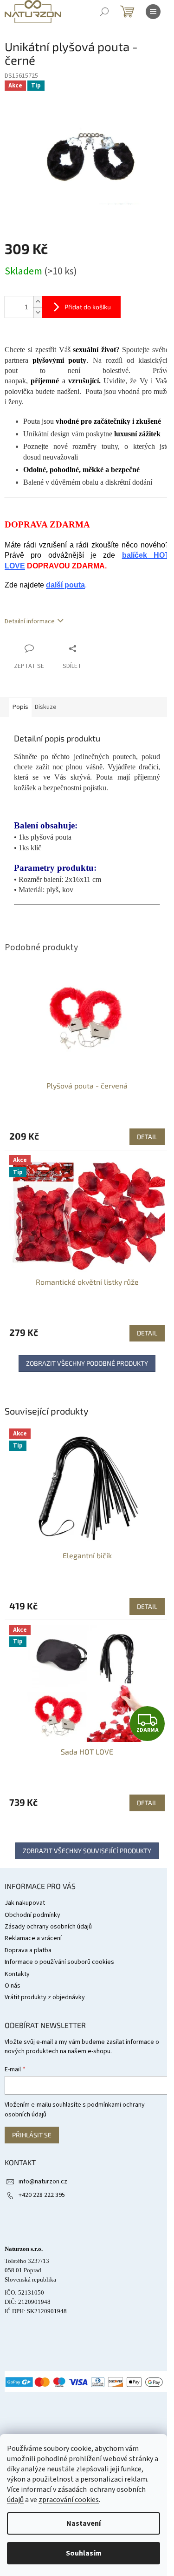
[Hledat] (104, 12)
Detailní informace (30, 621)
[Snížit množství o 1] (38, 312)
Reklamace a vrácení (33, 1938)
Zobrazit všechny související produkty (87, 1851)
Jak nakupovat (25, 1903)
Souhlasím (84, 2553)
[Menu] (153, 12)
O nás (13, 1986)
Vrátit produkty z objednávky (45, 1997)
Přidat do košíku (88, 307)
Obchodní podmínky (32, 1915)
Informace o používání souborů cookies (59, 1962)
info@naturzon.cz (43, 2182)
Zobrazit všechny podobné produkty (87, 1363)
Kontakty (17, 1974)
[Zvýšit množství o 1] (38, 302)
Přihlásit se (32, 2135)
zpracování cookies (69, 2500)
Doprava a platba (28, 1950)
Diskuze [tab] (46, 707)
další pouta (65, 585)
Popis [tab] (20, 707)
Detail (147, 1606)
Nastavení (84, 2523)
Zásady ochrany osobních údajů (48, 1927)
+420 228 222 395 (42, 2195)
